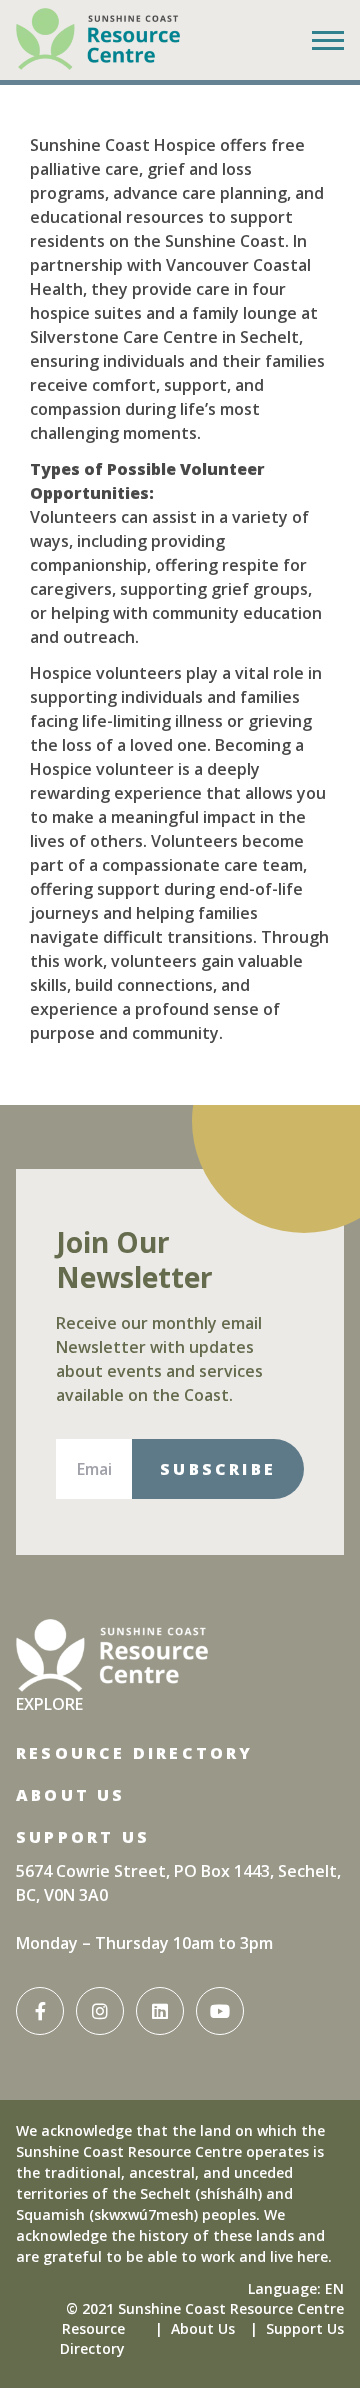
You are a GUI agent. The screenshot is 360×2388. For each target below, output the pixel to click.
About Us (71, 1795)
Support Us (83, 1837)
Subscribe (218, 1469)
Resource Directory (135, 1753)
